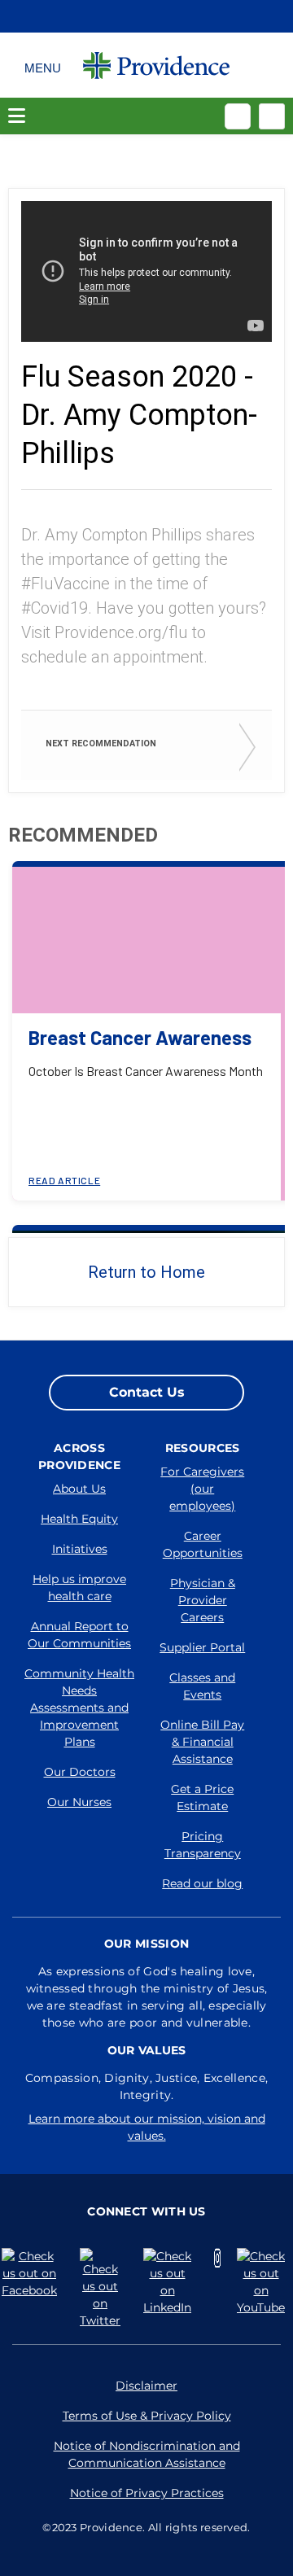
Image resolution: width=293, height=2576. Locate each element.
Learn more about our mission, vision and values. (147, 2127)
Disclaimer (146, 2386)
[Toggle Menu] (43, 65)
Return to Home (146, 1272)
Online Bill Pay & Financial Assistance (202, 1742)
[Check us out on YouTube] (264, 2282)
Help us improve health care (79, 1588)
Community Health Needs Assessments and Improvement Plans (79, 1708)
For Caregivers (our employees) (202, 1489)
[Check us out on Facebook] (33, 2274)
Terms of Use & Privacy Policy (147, 2416)
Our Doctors (80, 1772)
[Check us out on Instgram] (217, 2258)
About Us (79, 1489)
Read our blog (202, 1883)
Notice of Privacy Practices (147, 2493)
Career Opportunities (203, 1544)
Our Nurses (79, 1802)
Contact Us (147, 1392)
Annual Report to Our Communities (79, 1635)
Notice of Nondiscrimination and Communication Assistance (147, 2454)
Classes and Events (202, 1686)
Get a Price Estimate (202, 1798)
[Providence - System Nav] (156, 65)
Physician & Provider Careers (203, 1600)
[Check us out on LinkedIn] (171, 2282)
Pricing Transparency (203, 1845)
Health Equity (79, 1519)
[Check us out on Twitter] (103, 2289)
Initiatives (80, 1549)
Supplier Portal (202, 1647)
